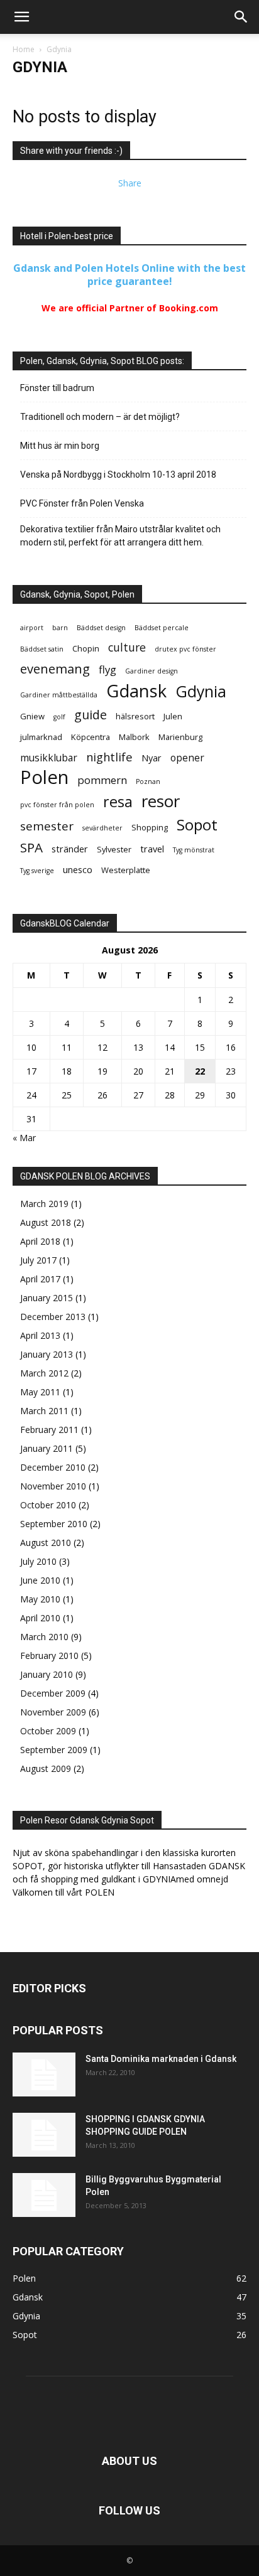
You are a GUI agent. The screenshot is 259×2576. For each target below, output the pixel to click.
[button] (21, 17)
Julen (173, 716)
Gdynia (201, 691)
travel (152, 849)
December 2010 (53, 1467)
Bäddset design (101, 628)
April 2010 (40, 1618)
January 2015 (47, 1298)
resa (118, 802)
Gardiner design (152, 671)
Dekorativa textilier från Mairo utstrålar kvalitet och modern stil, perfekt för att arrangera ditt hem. (120, 536)
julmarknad (41, 737)
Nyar (152, 758)
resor (161, 801)
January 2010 (47, 1674)
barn (60, 628)
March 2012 (44, 1373)
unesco (78, 870)
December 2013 (53, 1317)
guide (91, 715)
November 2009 (53, 1712)
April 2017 (40, 1279)
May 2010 (40, 1599)
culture (127, 647)
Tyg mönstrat (194, 850)
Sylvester (114, 849)
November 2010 (53, 1486)
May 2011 (40, 1392)
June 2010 (40, 1580)
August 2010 (46, 1543)
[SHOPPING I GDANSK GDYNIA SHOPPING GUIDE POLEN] (44, 2135)
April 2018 (40, 1241)
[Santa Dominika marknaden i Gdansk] (44, 2074)
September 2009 (54, 1750)
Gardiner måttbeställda (59, 695)
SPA (31, 848)
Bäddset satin (42, 649)
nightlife (109, 757)
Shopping (150, 827)
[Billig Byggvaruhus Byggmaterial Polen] (44, 2195)
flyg (107, 669)
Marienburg (180, 737)
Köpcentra (91, 737)
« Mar (24, 1138)
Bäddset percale (162, 628)
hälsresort (135, 716)
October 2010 (48, 1505)
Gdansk (136, 691)
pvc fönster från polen (57, 805)
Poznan (148, 781)
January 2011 (47, 1448)
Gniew (32, 716)
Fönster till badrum (57, 388)
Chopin (86, 648)
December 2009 (53, 1693)
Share (130, 183)
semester (47, 826)
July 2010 (38, 1561)
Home (24, 49)
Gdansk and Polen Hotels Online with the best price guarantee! (129, 275)
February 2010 (49, 1656)
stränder (70, 849)
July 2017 (38, 1260)
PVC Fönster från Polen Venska (82, 503)
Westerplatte (126, 870)
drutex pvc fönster (185, 649)
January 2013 (47, 1354)
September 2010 (54, 1524)
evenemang (55, 669)
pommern (102, 780)
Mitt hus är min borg (60, 446)
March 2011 (44, 1411)
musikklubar (49, 758)
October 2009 (48, 1731)
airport (32, 628)
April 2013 (40, 1335)
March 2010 (44, 1637)
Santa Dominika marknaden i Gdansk (161, 2059)
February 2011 (49, 1430)
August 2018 (46, 1222)
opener (187, 758)
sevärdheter (102, 828)
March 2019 (44, 1204)
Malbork (134, 737)
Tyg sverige (37, 871)
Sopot (197, 824)
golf (59, 717)
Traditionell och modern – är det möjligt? (100, 417)
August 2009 (46, 1768)
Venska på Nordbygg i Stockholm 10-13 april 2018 (118, 475)
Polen (44, 777)
